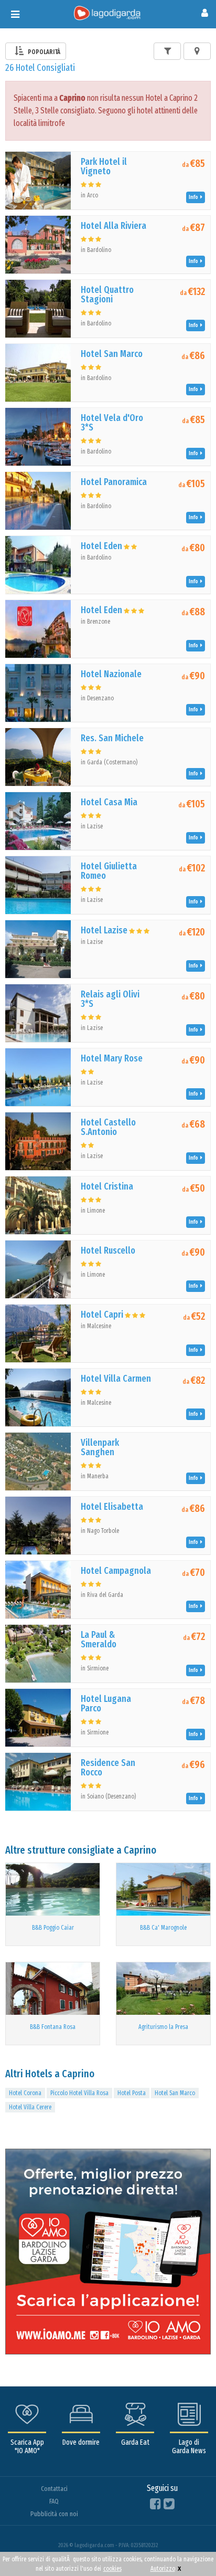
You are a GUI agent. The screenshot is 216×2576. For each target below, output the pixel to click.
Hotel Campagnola (116, 1571)
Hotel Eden (101, 546)
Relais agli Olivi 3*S (110, 999)
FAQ (54, 2501)
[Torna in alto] (187, 2547)
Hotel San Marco (112, 354)
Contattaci (54, 2489)
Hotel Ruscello (108, 1250)
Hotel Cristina (107, 1186)
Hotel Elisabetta (112, 1507)
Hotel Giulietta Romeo (109, 871)
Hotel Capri (102, 1315)
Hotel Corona (25, 2093)
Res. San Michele (112, 738)
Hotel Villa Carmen (116, 1379)
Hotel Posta (132, 2093)
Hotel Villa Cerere (30, 2107)
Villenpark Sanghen (100, 1447)
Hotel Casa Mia (109, 802)
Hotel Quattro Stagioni (107, 295)
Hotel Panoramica (114, 482)
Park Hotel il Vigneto (104, 166)
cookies (112, 2569)
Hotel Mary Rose (112, 1058)
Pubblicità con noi (54, 2514)
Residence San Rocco (108, 1768)
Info (195, 197)
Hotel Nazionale (111, 674)
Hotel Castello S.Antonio (108, 1127)
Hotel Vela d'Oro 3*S (112, 423)
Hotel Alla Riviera (114, 226)
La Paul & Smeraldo (99, 1639)
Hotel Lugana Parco (106, 1704)
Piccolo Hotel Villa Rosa (79, 2093)
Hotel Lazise (104, 930)
